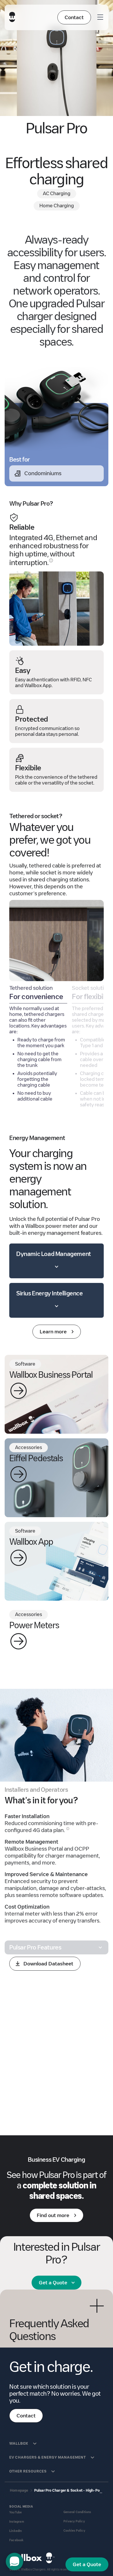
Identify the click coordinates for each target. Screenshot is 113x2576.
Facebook (17, 2540)
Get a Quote (53, 2283)
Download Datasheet (48, 1964)
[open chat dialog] (14, 2562)
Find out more (53, 2215)
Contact (74, 17)
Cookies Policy (74, 2531)
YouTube (16, 2512)
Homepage (19, 2490)
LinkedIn (16, 2531)
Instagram (17, 2522)
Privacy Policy (74, 2521)
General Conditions (77, 2512)
